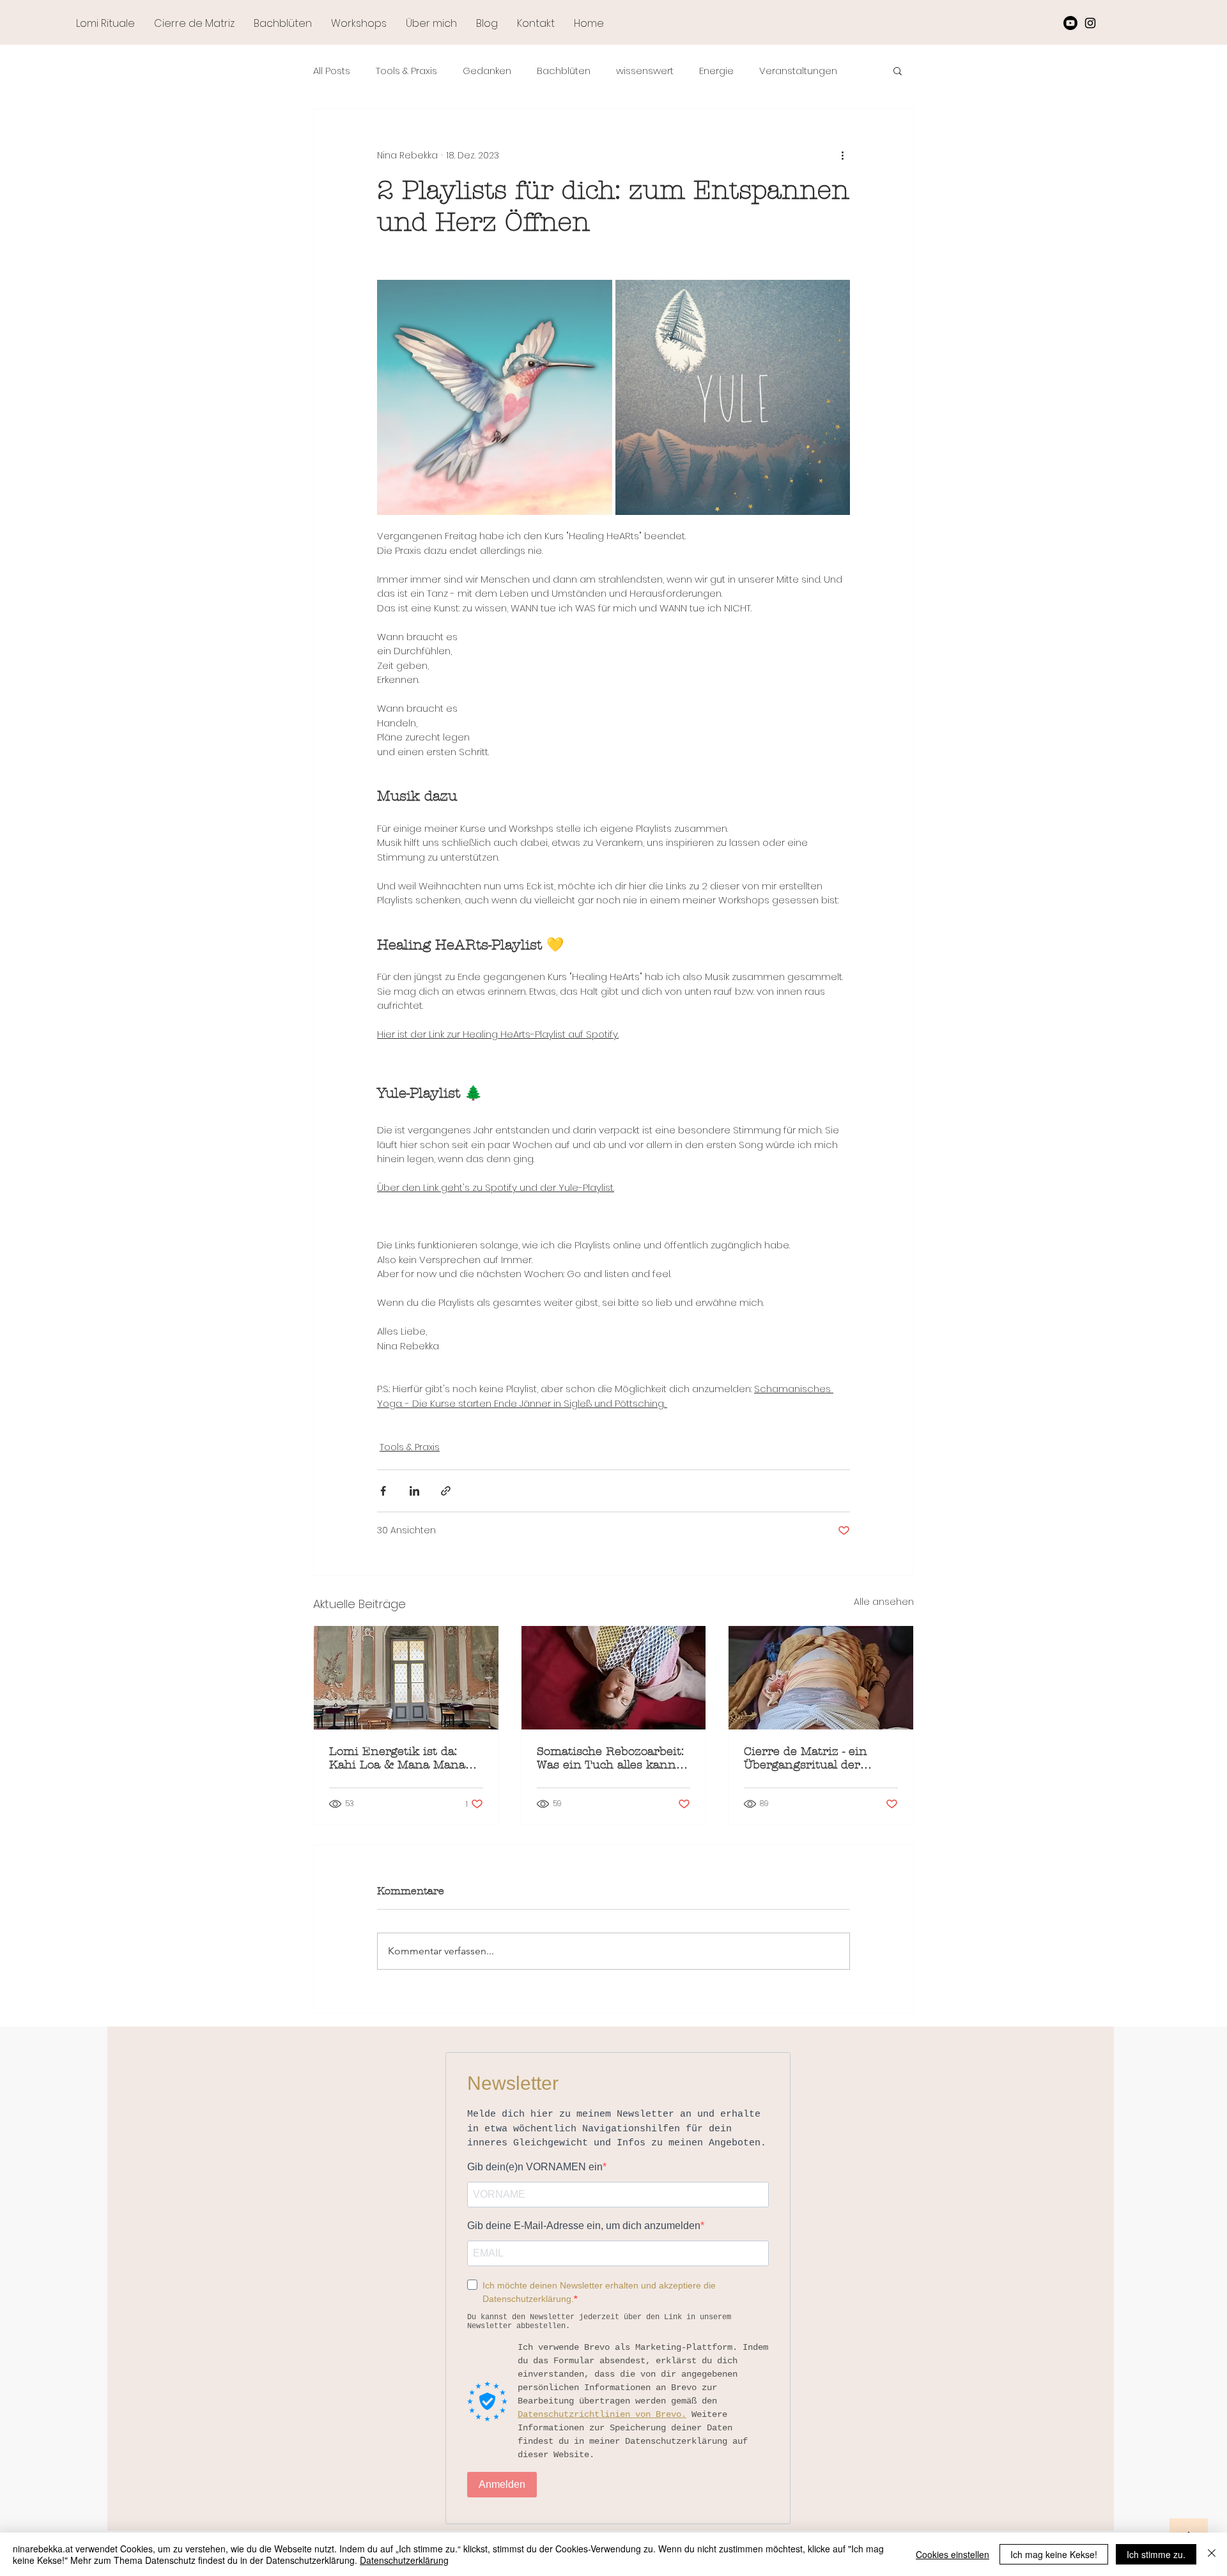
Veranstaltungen (798, 71)
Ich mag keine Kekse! (1054, 2554)
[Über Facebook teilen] (383, 1491)
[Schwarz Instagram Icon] (1090, 23)
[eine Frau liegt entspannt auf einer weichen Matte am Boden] (614, 1678)
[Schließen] (1212, 2554)
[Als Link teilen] (446, 1491)
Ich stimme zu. (1156, 2554)
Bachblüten (564, 71)
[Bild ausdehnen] (495, 397)
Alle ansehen (884, 1602)
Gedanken (487, 71)
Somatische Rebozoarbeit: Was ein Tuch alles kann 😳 (610, 1758)
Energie (716, 71)
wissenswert (645, 71)
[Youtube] (1070, 23)
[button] (898, 70)
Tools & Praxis (406, 71)
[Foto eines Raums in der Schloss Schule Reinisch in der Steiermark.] (406, 1678)
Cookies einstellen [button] (953, 2554)
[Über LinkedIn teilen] (414, 1491)
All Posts (332, 71)
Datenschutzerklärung (404, 2560)
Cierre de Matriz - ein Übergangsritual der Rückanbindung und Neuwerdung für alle (806, 1758)
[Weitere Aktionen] (842, 155)
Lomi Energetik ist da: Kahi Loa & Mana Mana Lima (397, 1758)
